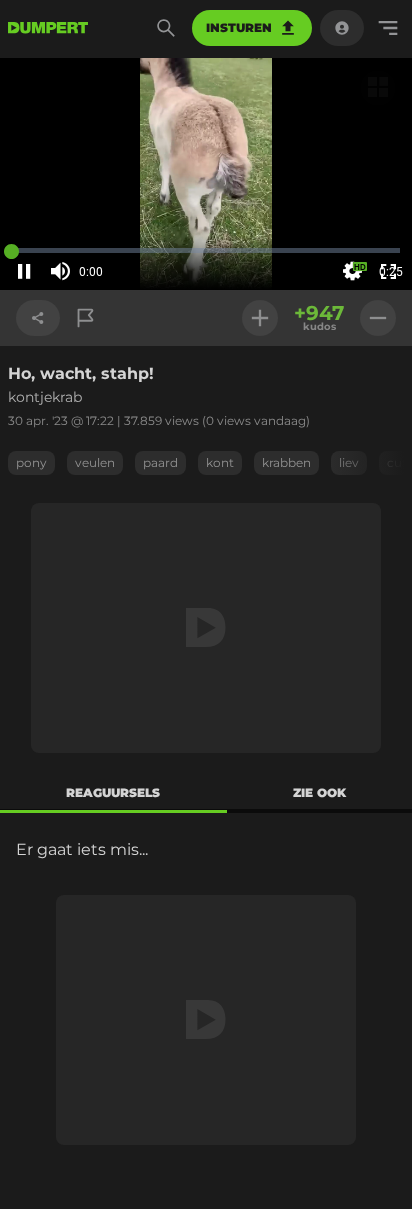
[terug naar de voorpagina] (48, 28)
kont (220, 462)
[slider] (118, 272)
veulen (95, 462)
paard (160, 462)
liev (349, 462)
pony (31, 462)
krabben (286, 462)
